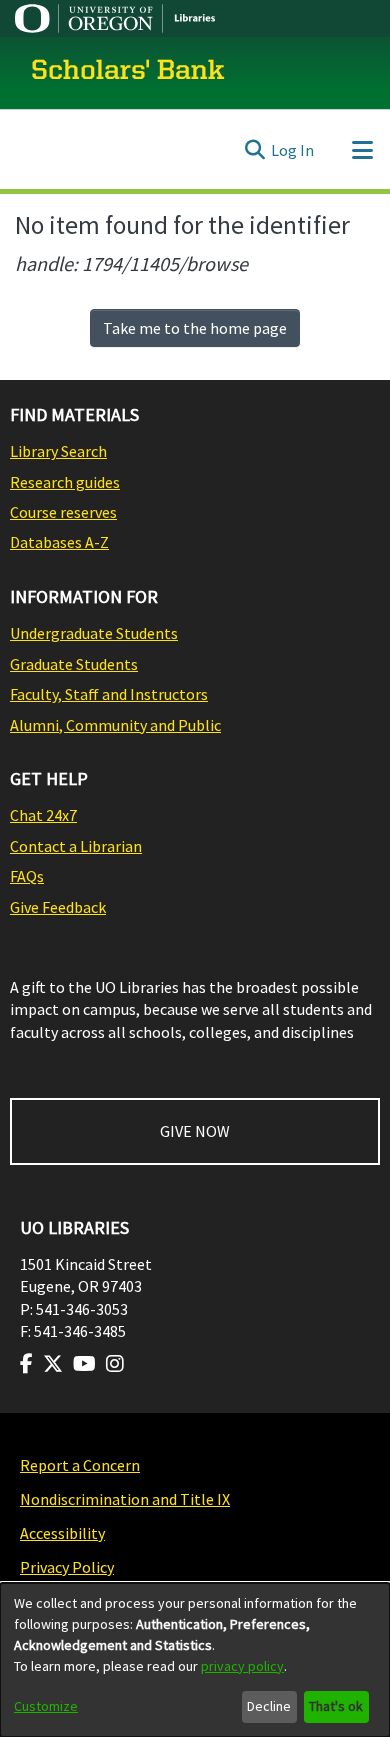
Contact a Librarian (76, 846)
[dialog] (195, 1660)
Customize (46, 1706)
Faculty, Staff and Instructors (109, 694)
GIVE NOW (195, 1131)
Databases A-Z (59, 542)
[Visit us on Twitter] (53, 1364)
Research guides (65, 482)
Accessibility (62, 1533)
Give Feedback (58, 907)
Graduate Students (74, 664)
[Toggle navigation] (362, 150)
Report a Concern (80, 1465)
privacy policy (242, 1666)
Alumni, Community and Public (115, 725)
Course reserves (63, 512)
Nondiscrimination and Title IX (125, 1499)
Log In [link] (292, 150)
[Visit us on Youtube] (84, 1364)
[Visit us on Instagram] (115, 1364)
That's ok (336, 1706)
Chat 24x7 (43, 815)
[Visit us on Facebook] (26, 1364)
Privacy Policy (67, 1567)
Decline (269, 1706)
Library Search (58, 451)
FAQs (27, 876)
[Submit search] (254, 150)
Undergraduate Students (94, 633)
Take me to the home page (195, 328)
